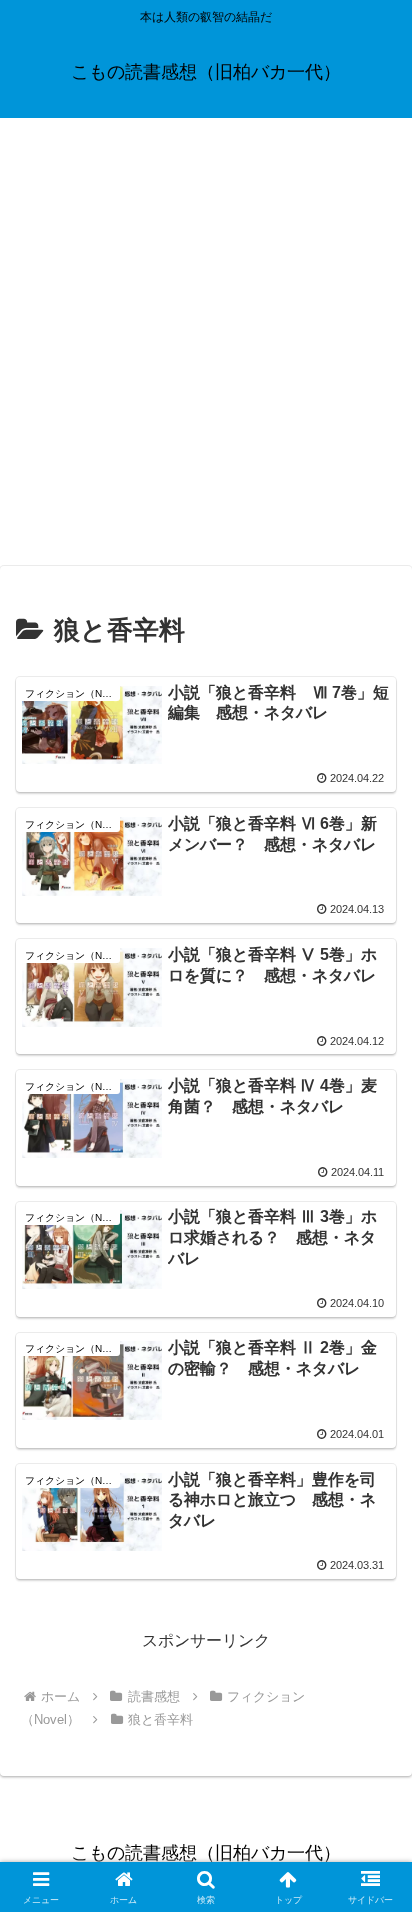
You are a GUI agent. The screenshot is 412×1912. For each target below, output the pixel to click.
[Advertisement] (206, 348)
